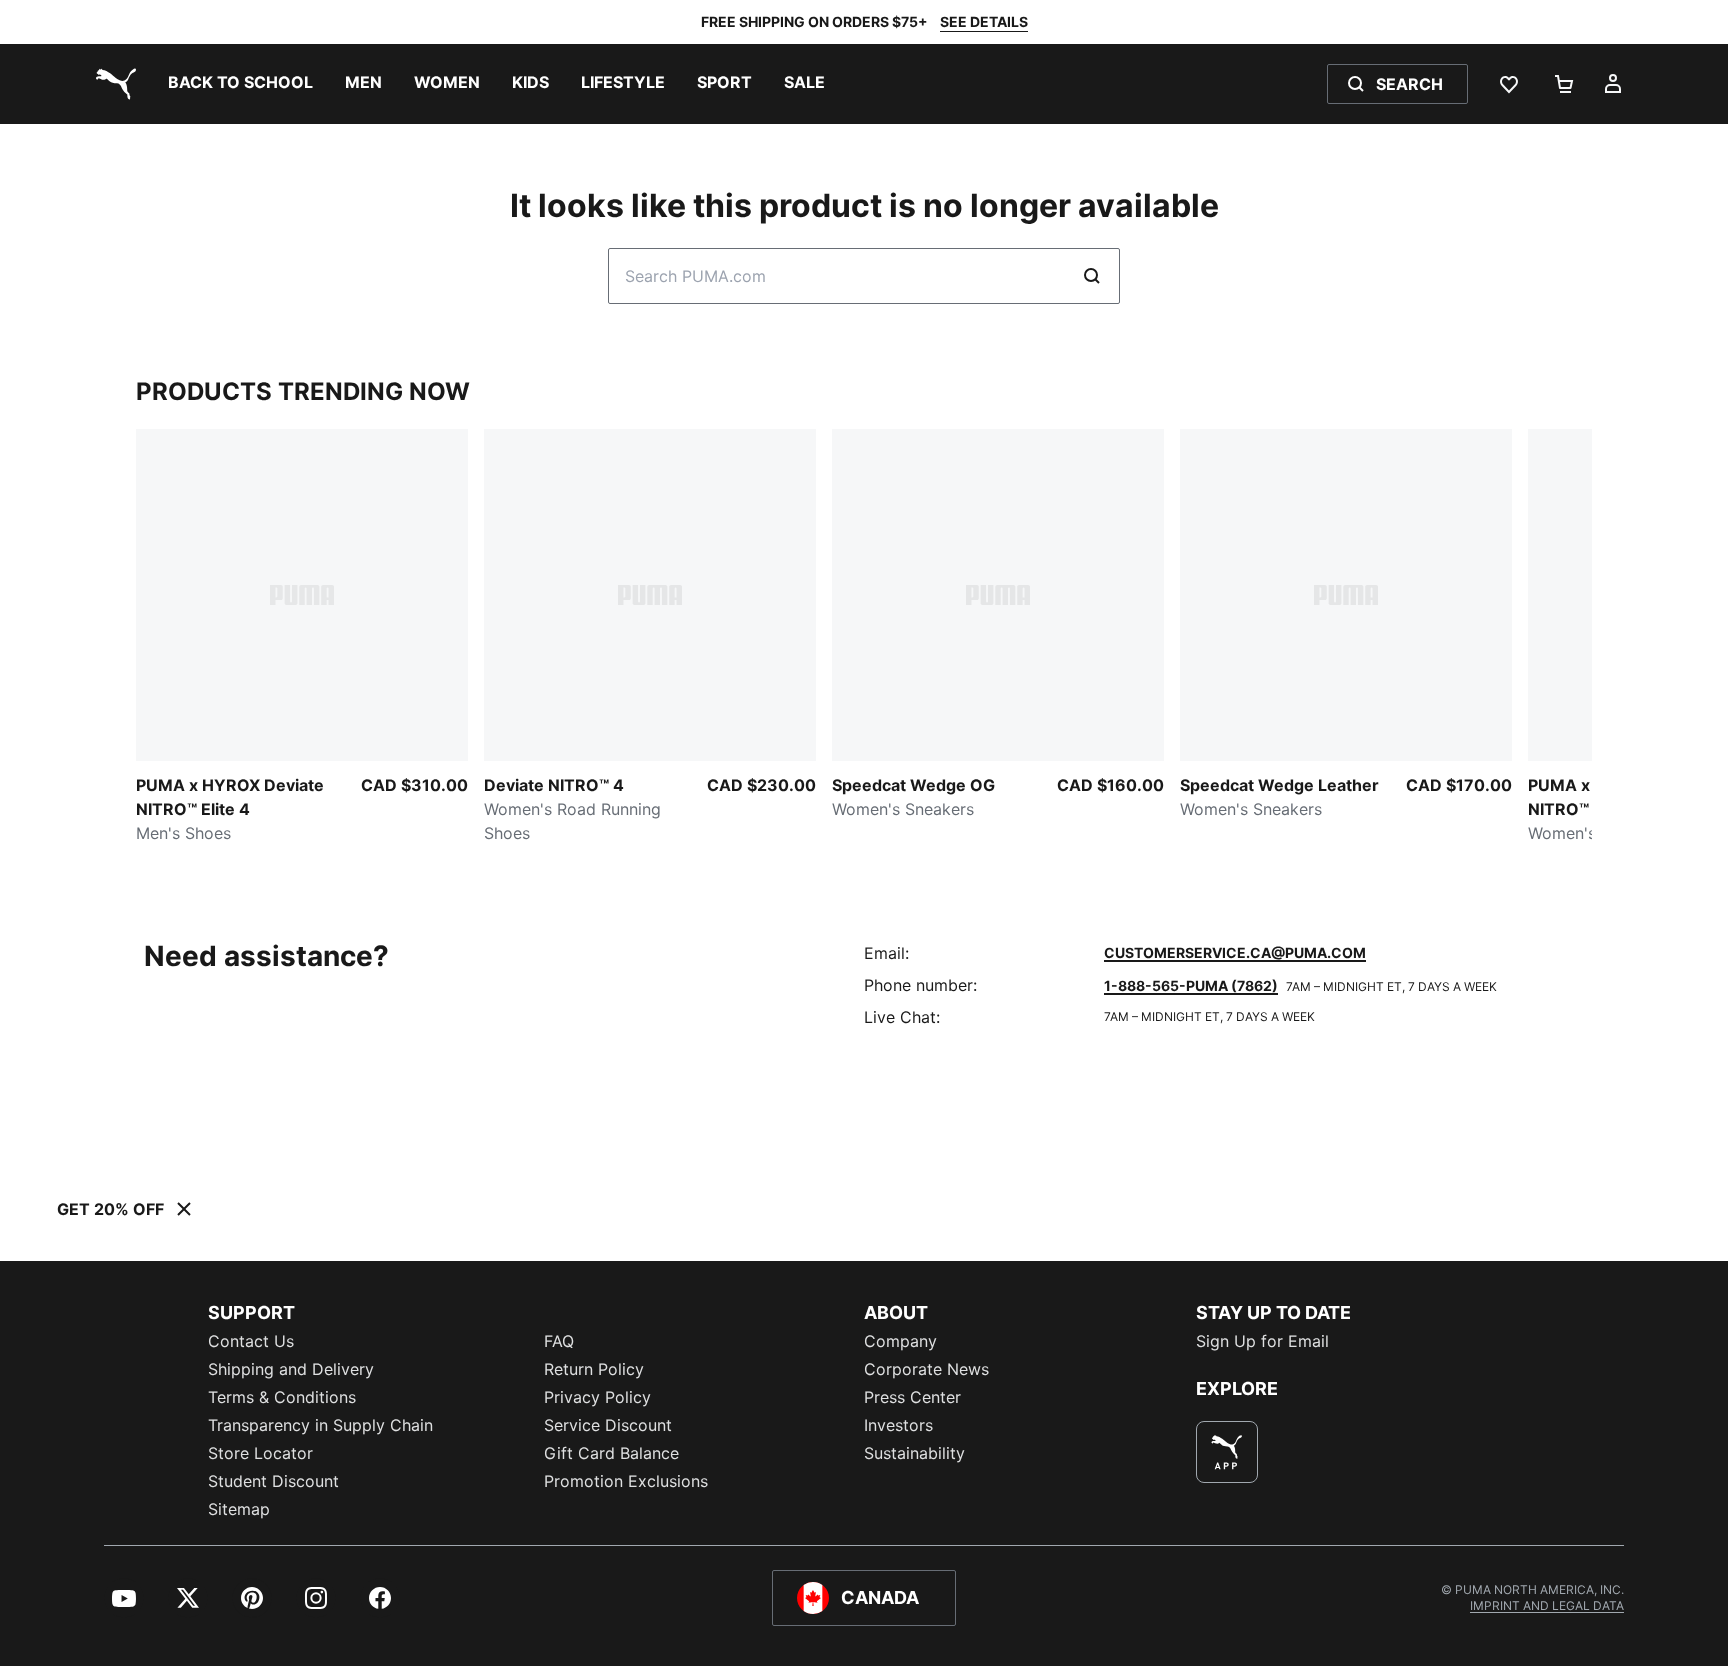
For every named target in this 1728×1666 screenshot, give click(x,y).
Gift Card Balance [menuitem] (611, 1453)
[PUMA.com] (112, 84)
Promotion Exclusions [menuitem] (626, 1481)
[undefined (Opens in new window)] (1227, 1452)
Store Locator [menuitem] (260, 1453)
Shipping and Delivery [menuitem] (291, 1369)
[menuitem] (240, 84)
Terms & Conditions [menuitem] (282, 1397)
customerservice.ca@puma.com (1235, 952)
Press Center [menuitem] (912, 1397)
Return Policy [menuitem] (594, 1369)
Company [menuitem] (900, 1341)
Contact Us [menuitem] (251, 1341)
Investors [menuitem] (898, 1425)
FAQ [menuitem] (559, 1341)
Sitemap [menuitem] (239, 1509)
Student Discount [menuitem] (273, 1481)
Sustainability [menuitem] (914, 1453)
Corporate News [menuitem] (926, 1369)
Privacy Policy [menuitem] (597, 1397)
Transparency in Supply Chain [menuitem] (320, 1425)
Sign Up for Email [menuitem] (1262, 1341)
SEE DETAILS (984, 21)
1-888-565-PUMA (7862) (1191, 985)
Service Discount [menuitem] (608, 1425)
